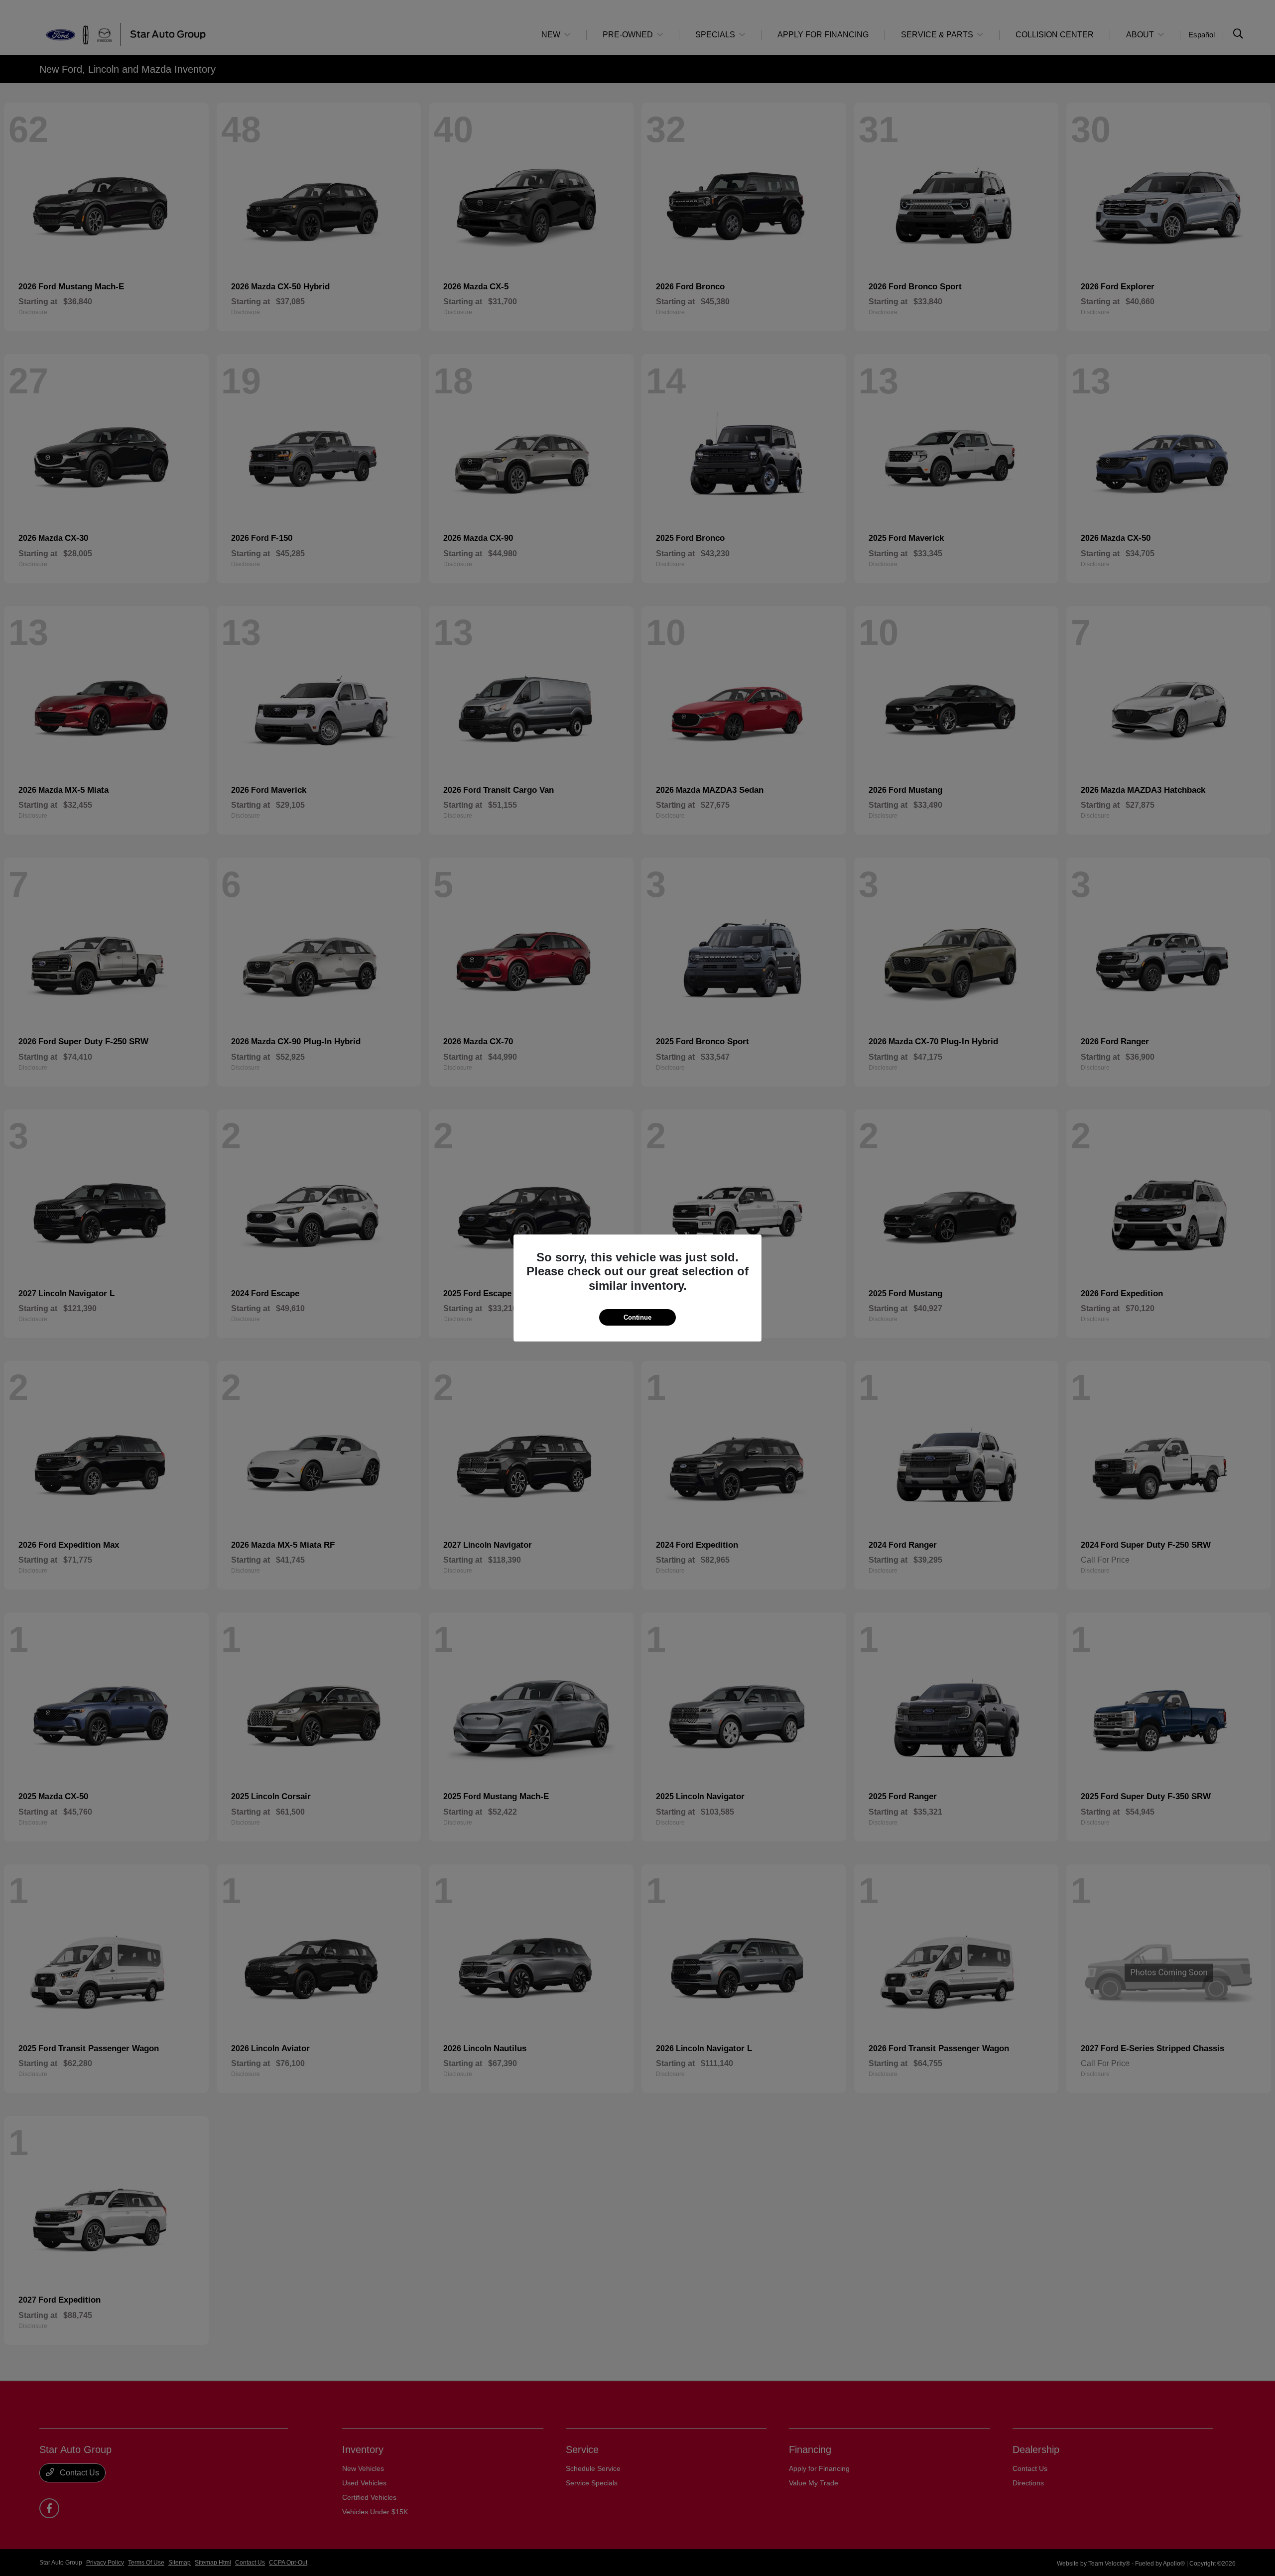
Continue (637, 1317)
